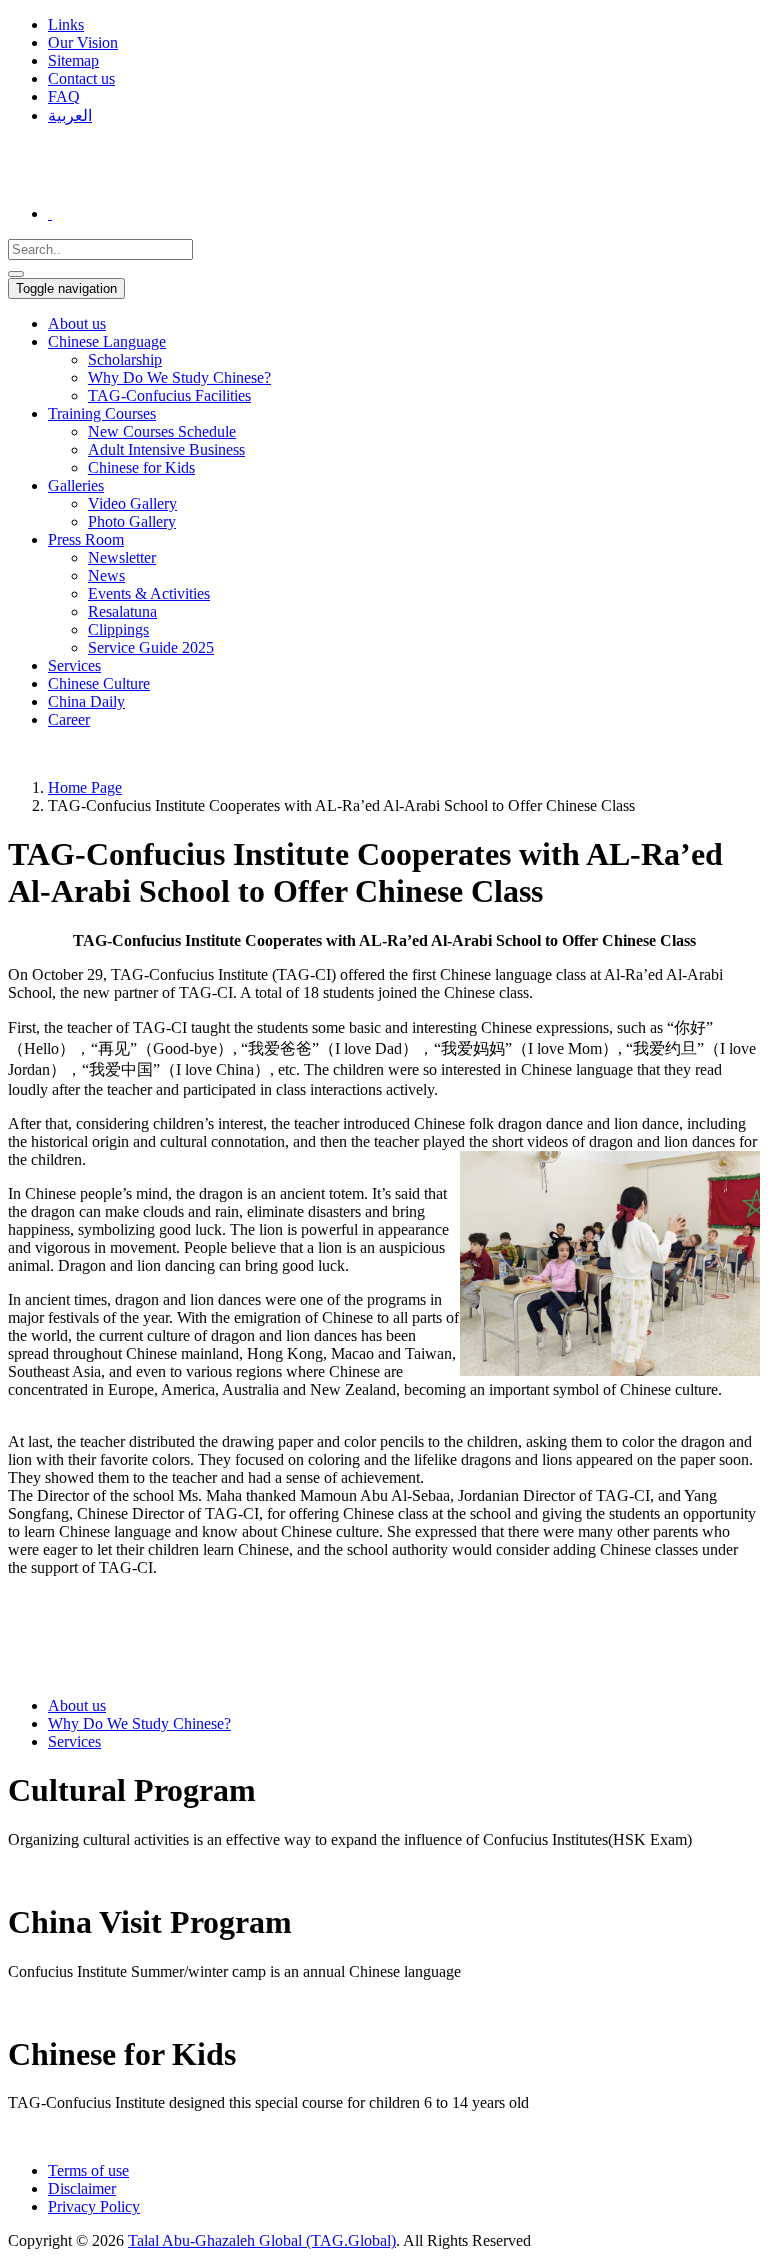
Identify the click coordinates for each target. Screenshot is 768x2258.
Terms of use (88, 2170)
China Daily (86, 701)
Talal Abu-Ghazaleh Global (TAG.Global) (262, 2240)
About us (77, 323)
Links (66, 24)
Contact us (81, 78)
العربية (70, 115)
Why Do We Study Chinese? (139, 1723)
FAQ (64, 96)
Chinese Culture (99, 683)
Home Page (85, 787)
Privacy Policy (94, 2206)
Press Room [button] (86, 539)
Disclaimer (82, 2188)
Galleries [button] (76, 485)
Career (69, 719)
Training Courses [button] (102, 413)
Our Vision (83, 42)
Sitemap (73, 60)
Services (74, 665)
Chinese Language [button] (107, 341)
